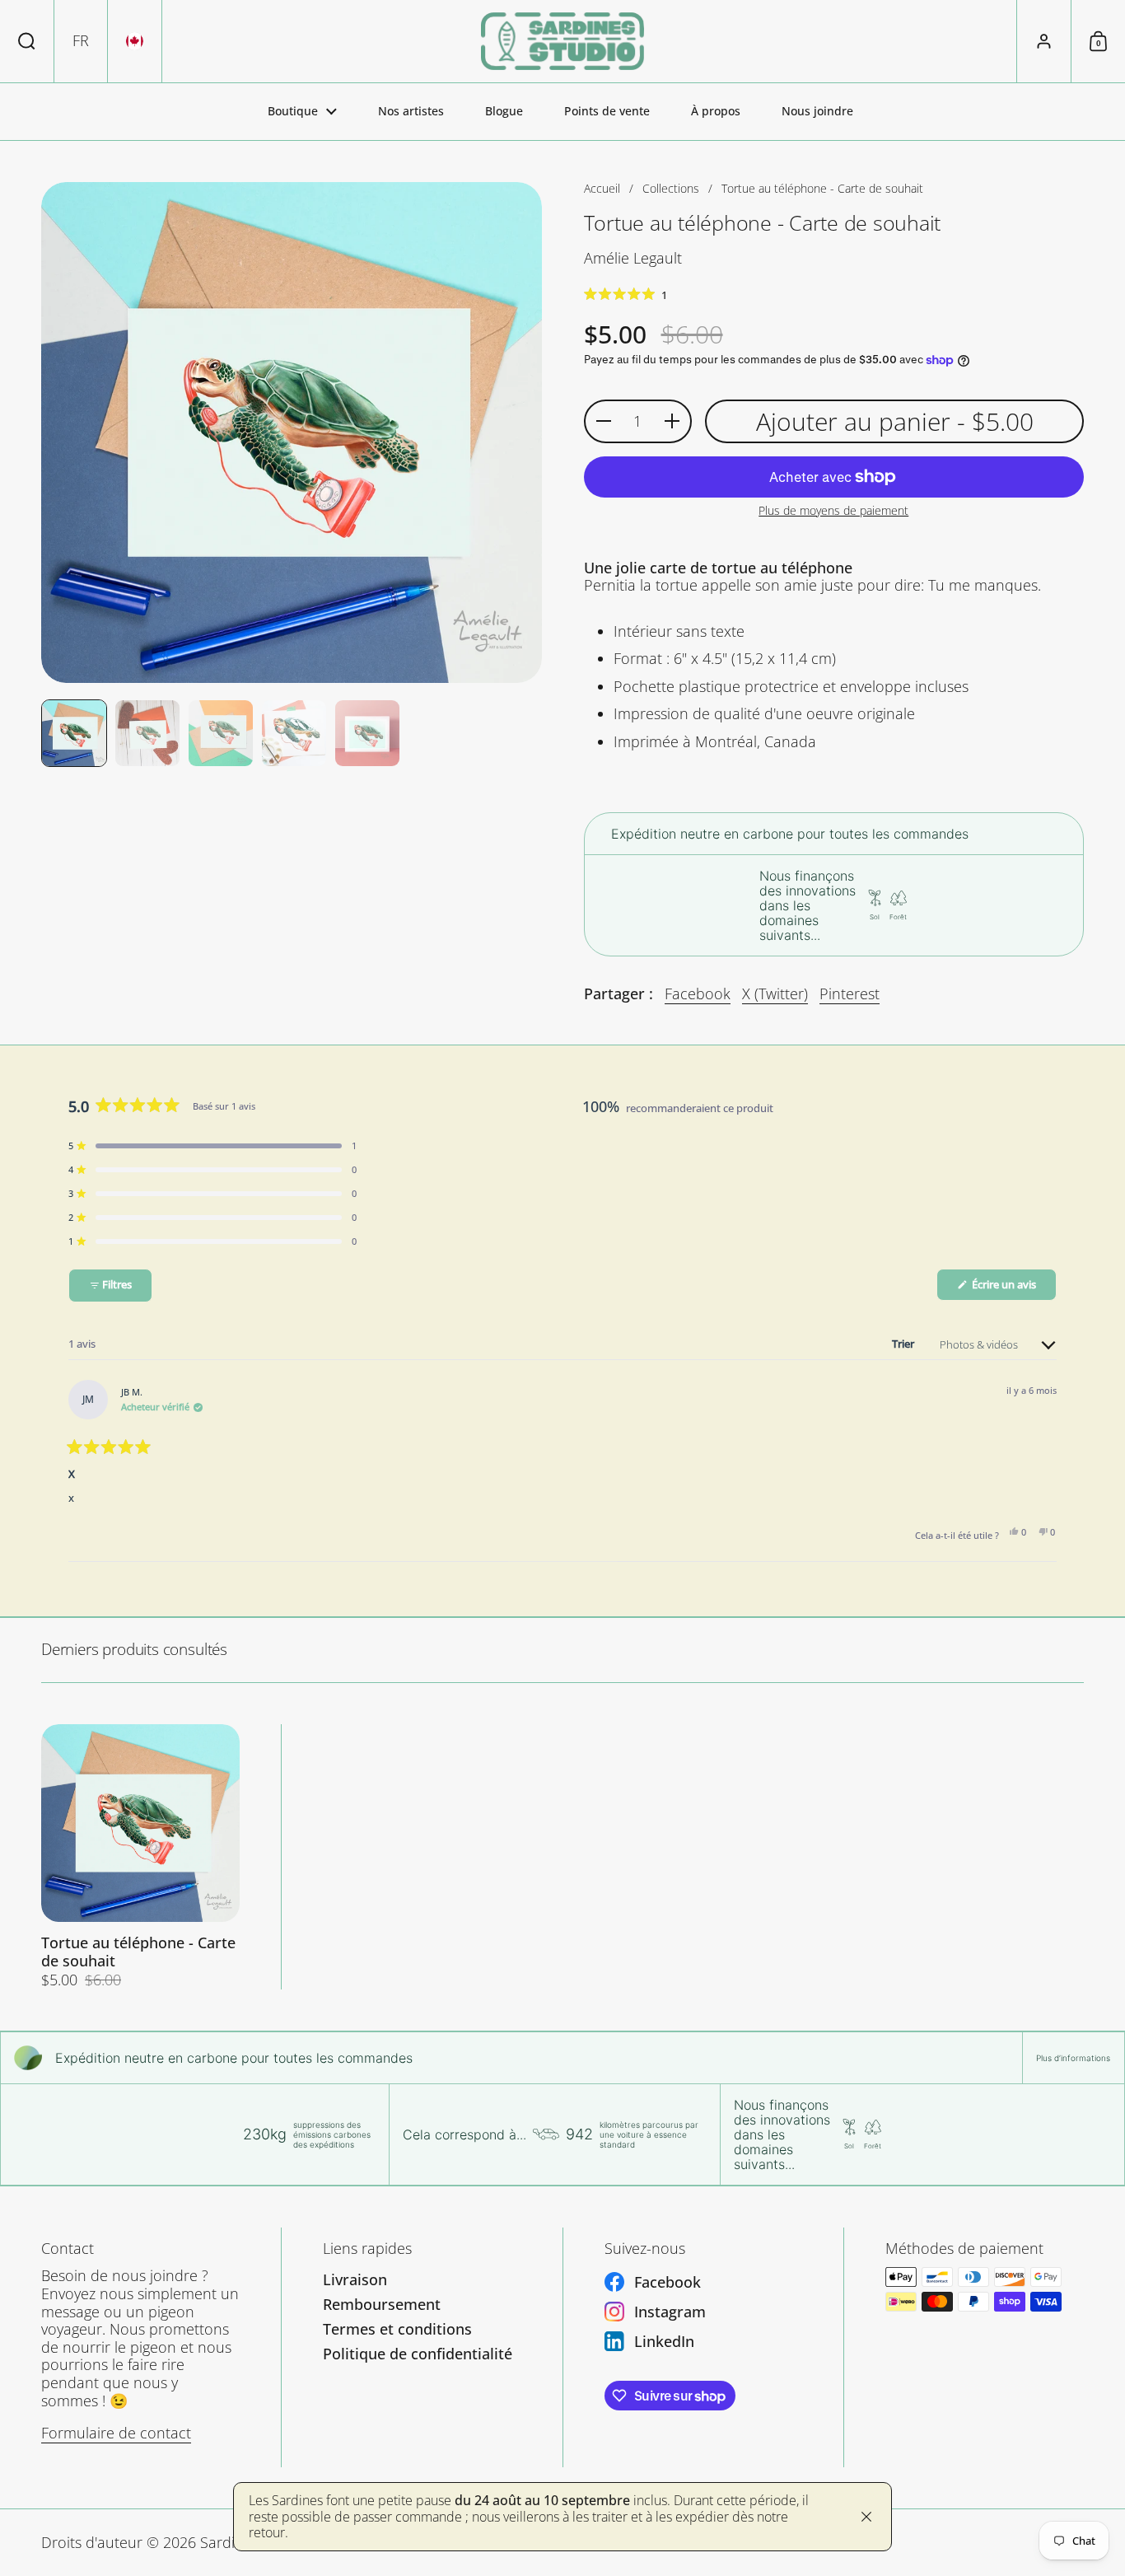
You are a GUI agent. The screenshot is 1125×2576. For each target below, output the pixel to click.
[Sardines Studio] (562, 41)
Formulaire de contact (116, 2433)
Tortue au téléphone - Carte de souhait (140, 1857)
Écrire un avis (1013, 1288)
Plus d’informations (1073, 2058)
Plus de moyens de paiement (833, 511)
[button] (27, 41)
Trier (904, 1344)
